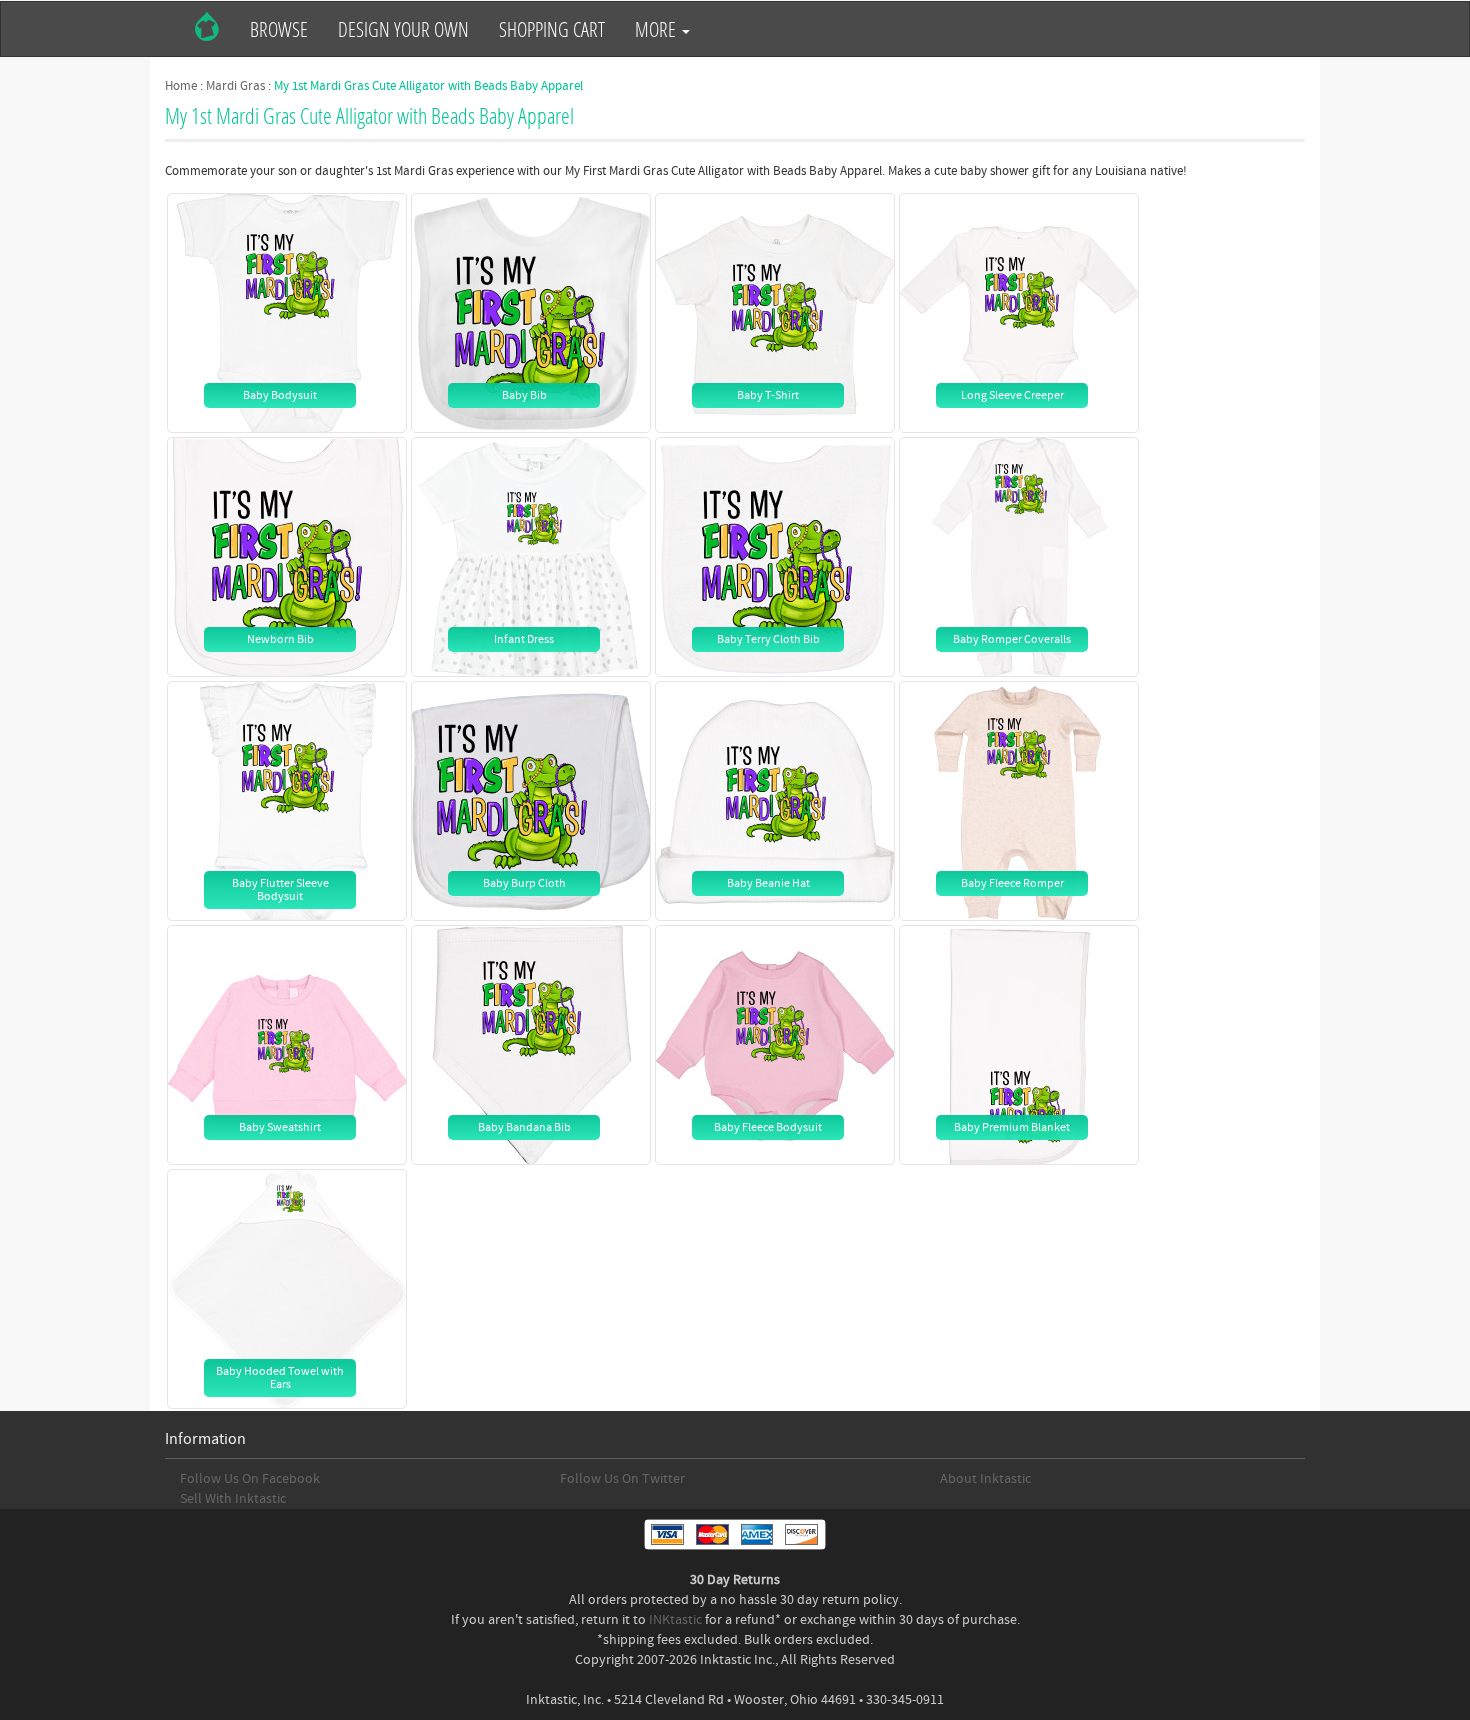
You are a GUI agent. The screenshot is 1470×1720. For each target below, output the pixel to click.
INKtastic (675, 1620)
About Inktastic (985, 1479)
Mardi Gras (235, 86)
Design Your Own (403, 29)
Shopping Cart (552, 29)
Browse (279, 29)
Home (181, 86)
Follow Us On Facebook (250, 1479)
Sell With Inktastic (233, 1499)
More (657, 29)
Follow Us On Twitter (622, 1479)
